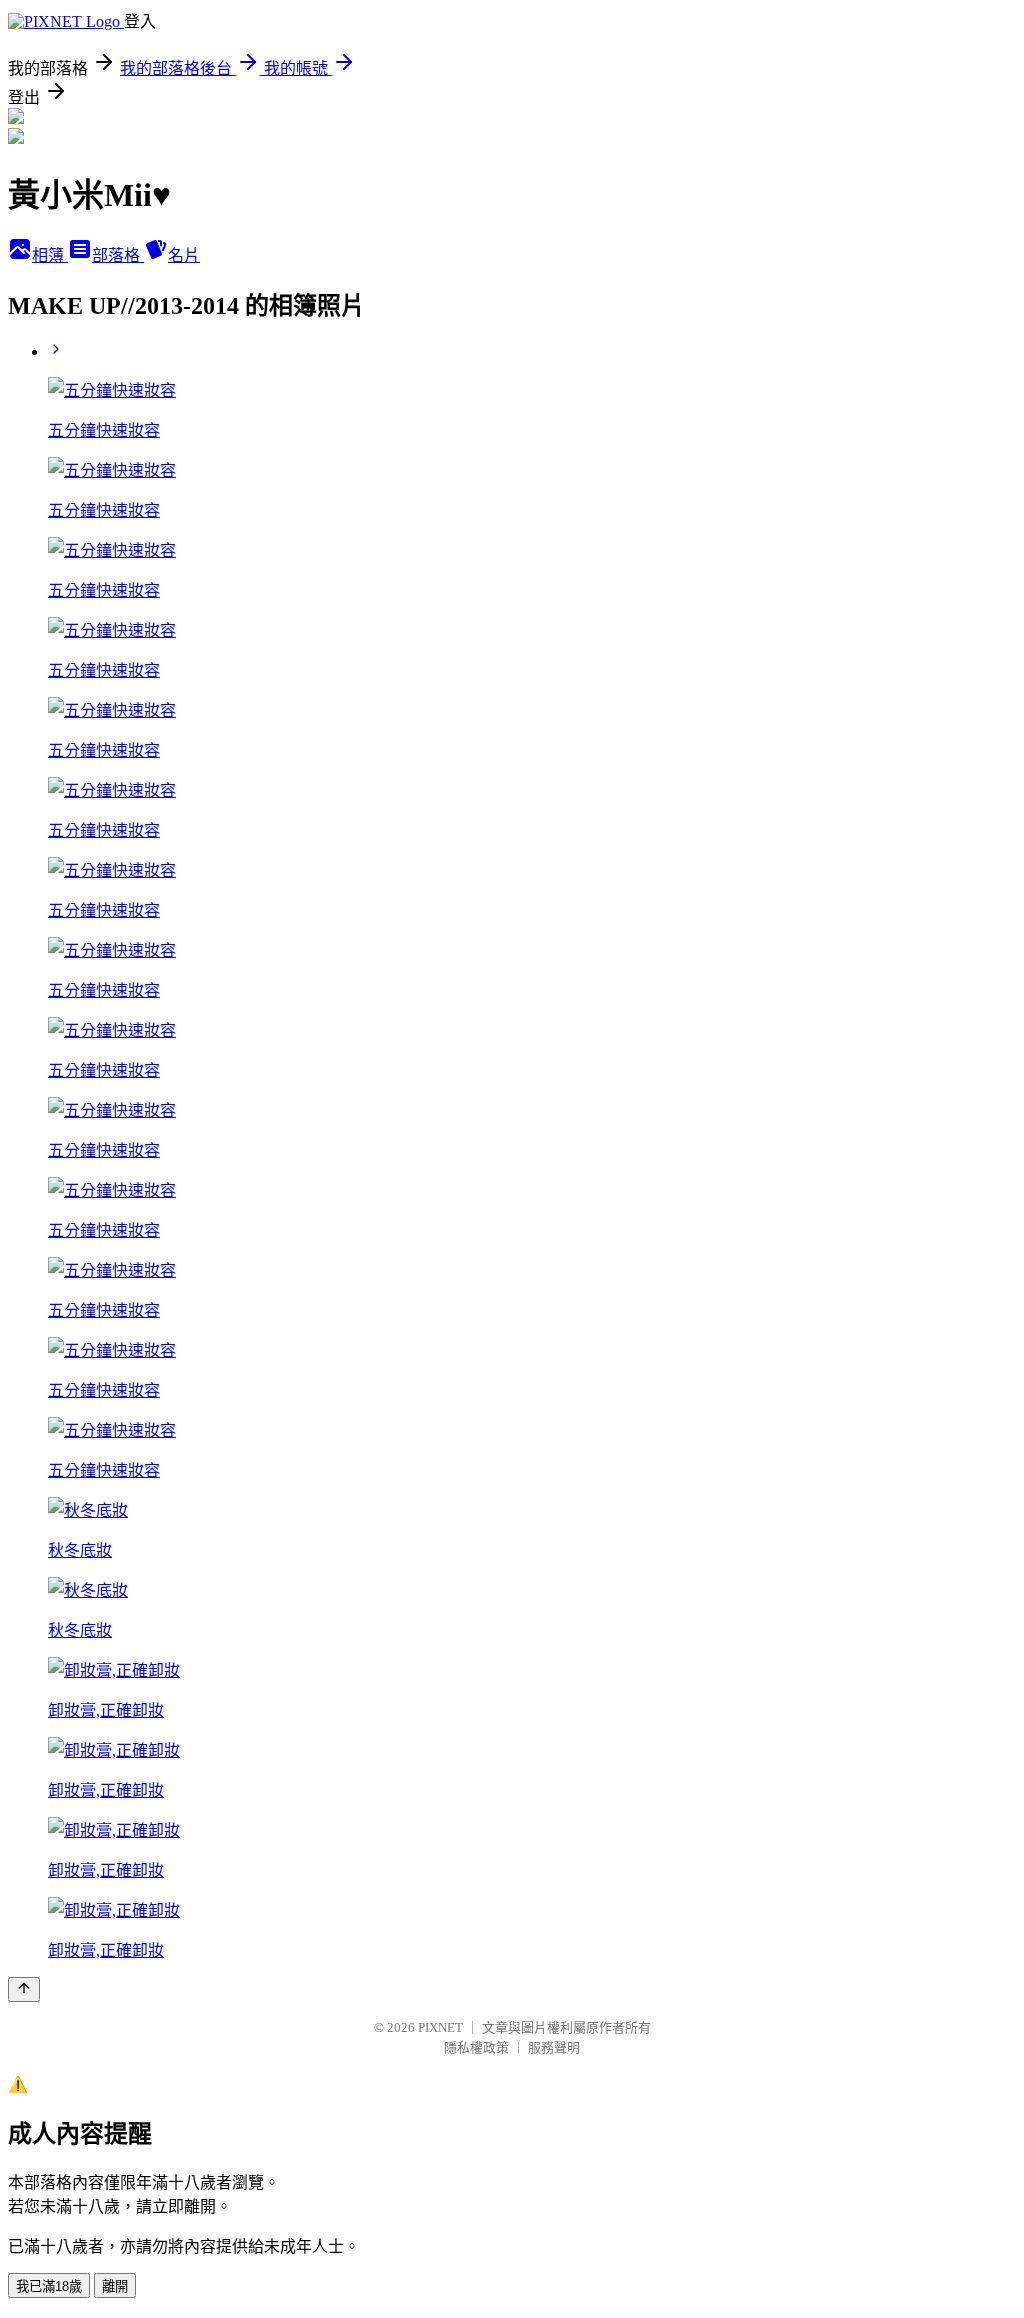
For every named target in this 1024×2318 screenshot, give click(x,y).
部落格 (118, 255)
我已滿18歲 (49, 2286)
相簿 (50, 255)
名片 (184, 255)
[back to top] (24, 1989)
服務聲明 (554, 2047)
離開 (115, 2286)
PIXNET (440, 2027)
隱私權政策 (476, 2047)
